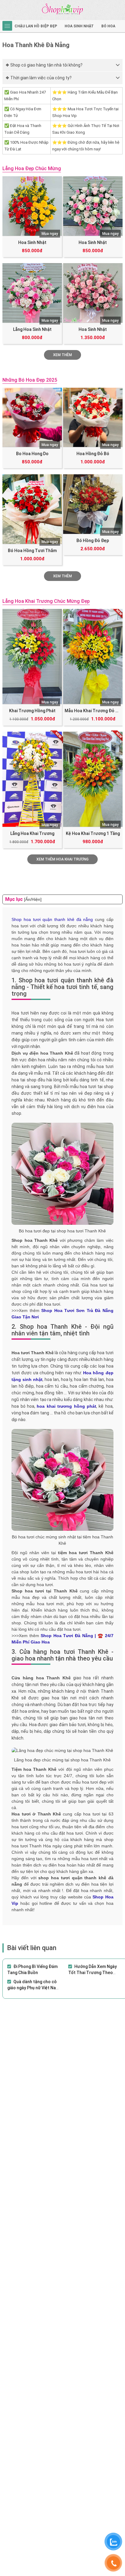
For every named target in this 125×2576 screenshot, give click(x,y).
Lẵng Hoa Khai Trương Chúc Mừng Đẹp (46, 601)
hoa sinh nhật (79, 26)
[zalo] (113, 2542)
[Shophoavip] (62, 9)
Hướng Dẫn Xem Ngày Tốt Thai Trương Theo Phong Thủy (93, 1973)
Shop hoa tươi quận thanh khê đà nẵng (52, 919)
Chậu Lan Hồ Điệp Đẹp (36, 26)
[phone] (113, 2563)
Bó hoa (108, 26)
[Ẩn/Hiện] (33, 899)
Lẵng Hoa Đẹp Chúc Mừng (32, 168)
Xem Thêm (62, 355)
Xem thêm (62, 576)
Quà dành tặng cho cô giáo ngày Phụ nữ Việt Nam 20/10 (33, 1988)
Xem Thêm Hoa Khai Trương (62, 859)
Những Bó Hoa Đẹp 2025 (30, 380)
